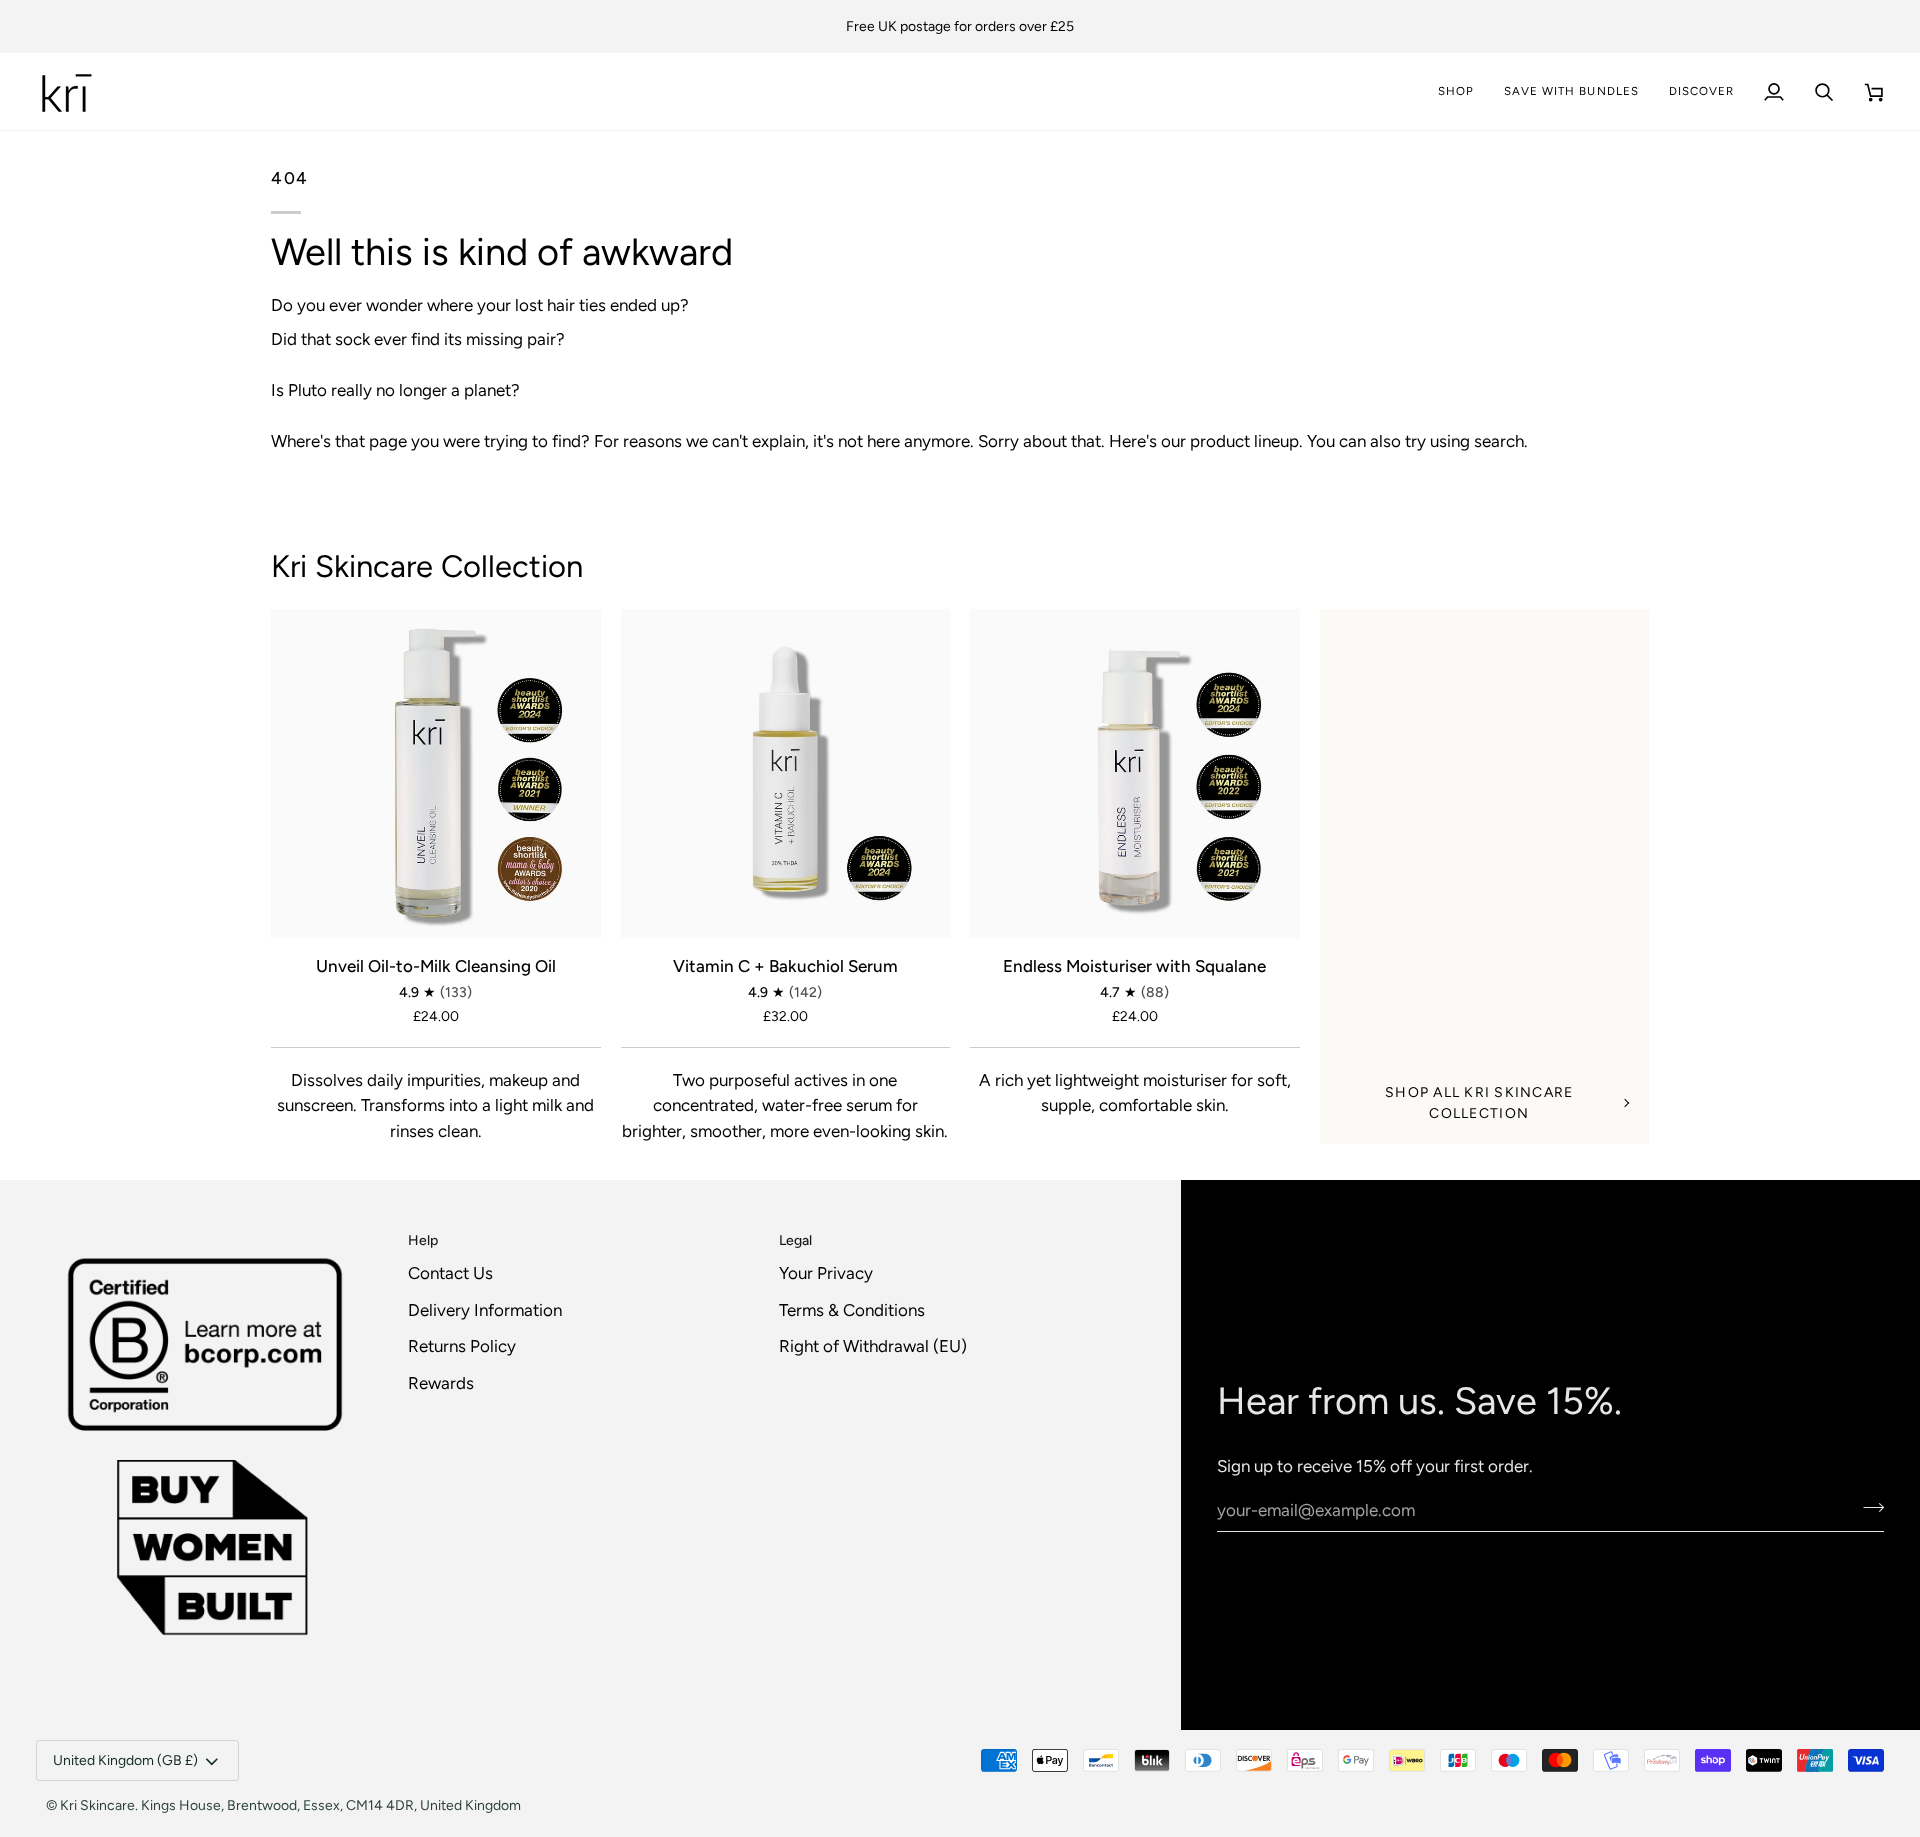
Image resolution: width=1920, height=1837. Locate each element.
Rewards (441, 1383)
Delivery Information (485, 1310)
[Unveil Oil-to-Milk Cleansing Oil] (436, 774)
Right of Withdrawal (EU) (873, 1346)
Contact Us (450, 1273)
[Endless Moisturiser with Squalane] (1135, 774)
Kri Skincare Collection (427, 566)
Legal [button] (795, 1240)
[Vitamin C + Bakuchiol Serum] (786, 774)
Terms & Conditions (852, 1310)
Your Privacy (826, 1273)
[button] (1701, 91)
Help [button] (423, 1240)
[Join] (1867, 1507)
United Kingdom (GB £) (125, 1760)
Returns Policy (462, 1346)
